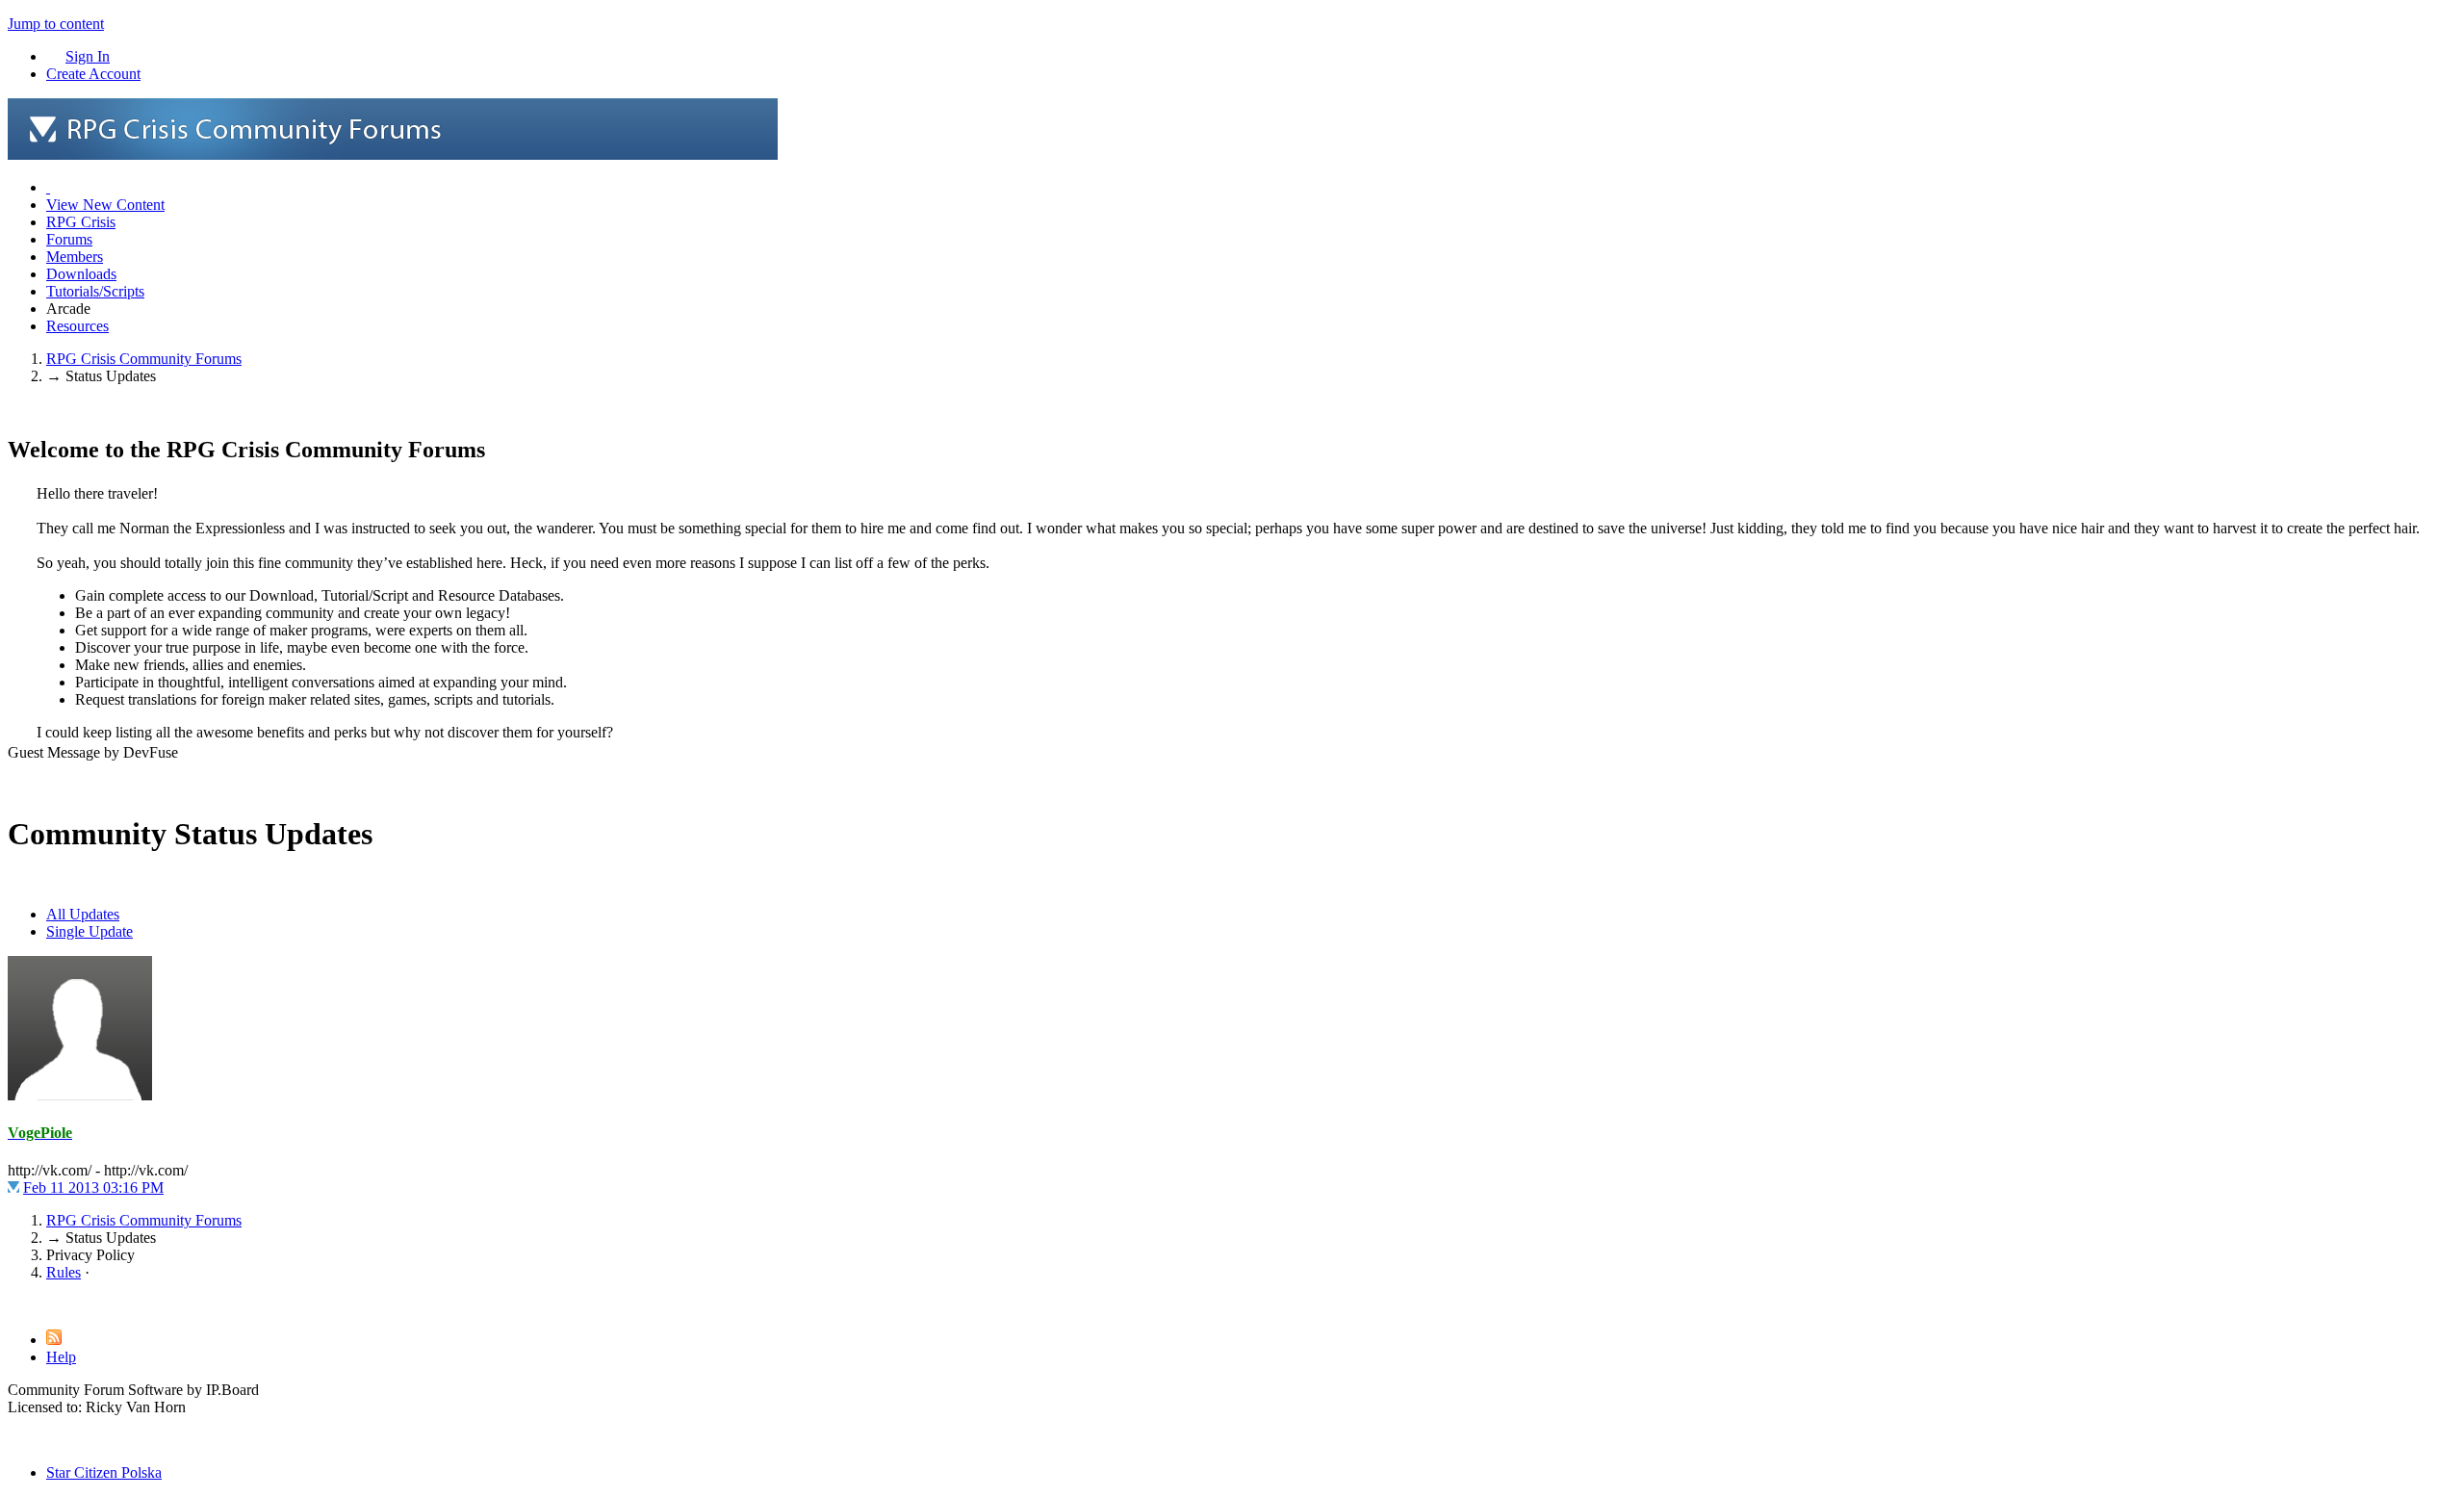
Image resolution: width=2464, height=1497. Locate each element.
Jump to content (56, 24)
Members (75, 257)
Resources (77, 326)
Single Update (90, 931)
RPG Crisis (81, 222)
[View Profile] (80, 1095)
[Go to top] (13, 1305)
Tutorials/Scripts (95, 291)
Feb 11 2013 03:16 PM (93, 1187)
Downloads (81, 274)
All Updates (83, 914)
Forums (69, 239)
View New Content (105, 205)
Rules (64, 1272)
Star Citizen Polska (104, 1472)
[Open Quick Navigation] (48, 187)
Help (61, 1357)
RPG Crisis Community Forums (144, 1220)
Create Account (93, 74)
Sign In (88, 56)
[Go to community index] (393, 155)
